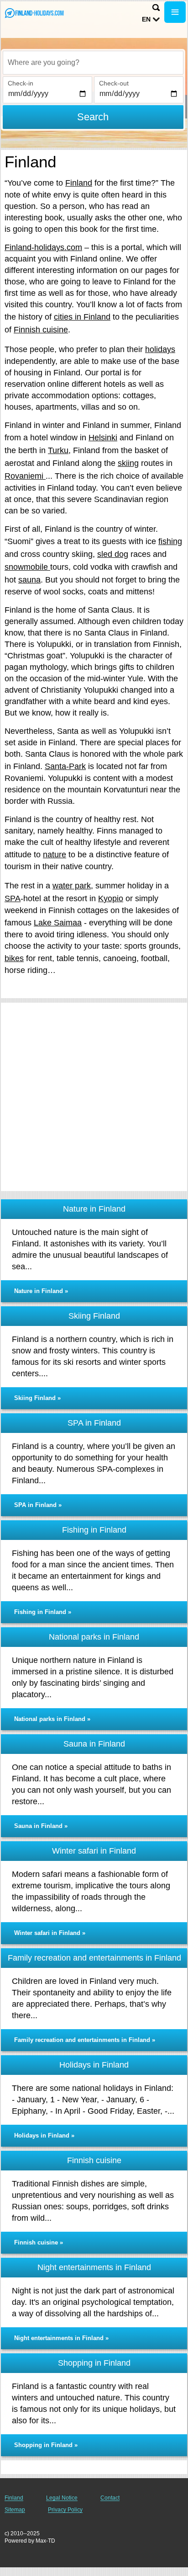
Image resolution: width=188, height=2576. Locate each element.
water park (72, 886)
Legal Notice (62, 2498)
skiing (128, 463)
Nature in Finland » (41, 1291)
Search (93, 117)
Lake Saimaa (58, 923)
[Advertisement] (94, 1097)
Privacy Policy (65, 2510)
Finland (79, 183)
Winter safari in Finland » (50, 1933)
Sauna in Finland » (41, 1826)
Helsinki (103, 438)
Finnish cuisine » (39, 2242)
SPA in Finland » (38, 1505)
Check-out (114, 83)
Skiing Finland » (37, 1398)
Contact (110, 2498)
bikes (14, 958)
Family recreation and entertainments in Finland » (85, 2040)
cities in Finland (82, 317)
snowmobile (27, 567)
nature (55, 855)
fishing (170, 541)
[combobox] (93, 63)
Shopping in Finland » (46, 2445)
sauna (29, 580)
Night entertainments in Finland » (61, 2338)
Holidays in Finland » (44, 2135)
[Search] (156, 8)
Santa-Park (65, 766)
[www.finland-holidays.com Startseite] (34, 13)
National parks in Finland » (52, 1719)
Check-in (21, 83)
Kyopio (111, 898)
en (146, 19)
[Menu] (175, 12)
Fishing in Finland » (43, 1612)
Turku (58, 450)
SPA (13, 898)
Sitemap (15, 2510)
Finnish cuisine (41, 330)
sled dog (113, 554)
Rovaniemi (25, 476)
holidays (160, 349)
